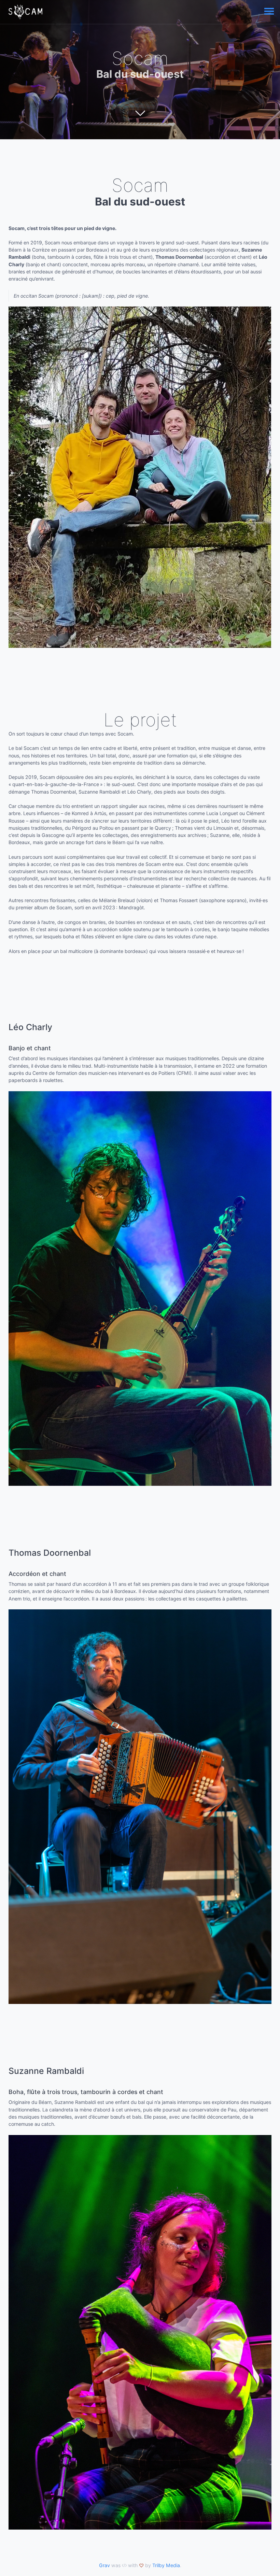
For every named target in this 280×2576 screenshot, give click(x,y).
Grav (104, 2565)
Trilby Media (166, 2565)
